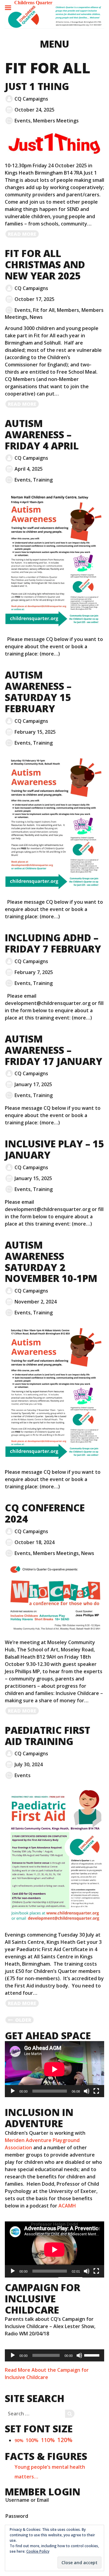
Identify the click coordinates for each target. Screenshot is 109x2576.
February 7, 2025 (34, 972)
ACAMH (67, 2206)
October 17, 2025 (35, 299)
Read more (24, 234)
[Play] (13, 2091)
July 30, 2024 (29, 1764)
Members (68, 310)
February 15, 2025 (35, 732)
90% (19, 2440)
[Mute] (87, 2091)
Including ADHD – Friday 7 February (53, 943)
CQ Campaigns (31, 99)
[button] (54, 17)
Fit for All (44, 310)
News (36, 317)
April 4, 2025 (29, 469)
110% (48, 2440)
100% (32, 2440)
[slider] (93, 2355)
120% (65, 2440)
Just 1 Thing (37, 86)
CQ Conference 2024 (45, 1513)
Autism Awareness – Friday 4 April (42, 434)
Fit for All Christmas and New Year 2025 (45, 264)
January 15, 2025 (33, 1178)
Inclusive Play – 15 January (54, 1149)
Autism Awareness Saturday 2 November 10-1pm (51, 1261)
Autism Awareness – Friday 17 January (54, 1050)
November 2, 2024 (36, 1302)
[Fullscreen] (96, 2091)
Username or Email (27, 2500)
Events (23, 121)
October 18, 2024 (35, 1542)
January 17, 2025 (33, 1084)
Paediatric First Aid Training (48, 1736)
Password (17, 2516)
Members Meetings (56, 121)
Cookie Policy (38, 2551)
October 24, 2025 (35, 110)
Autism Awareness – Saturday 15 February (38, 691)
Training (43, 480)
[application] (54, 2069)
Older (23, 2020)
